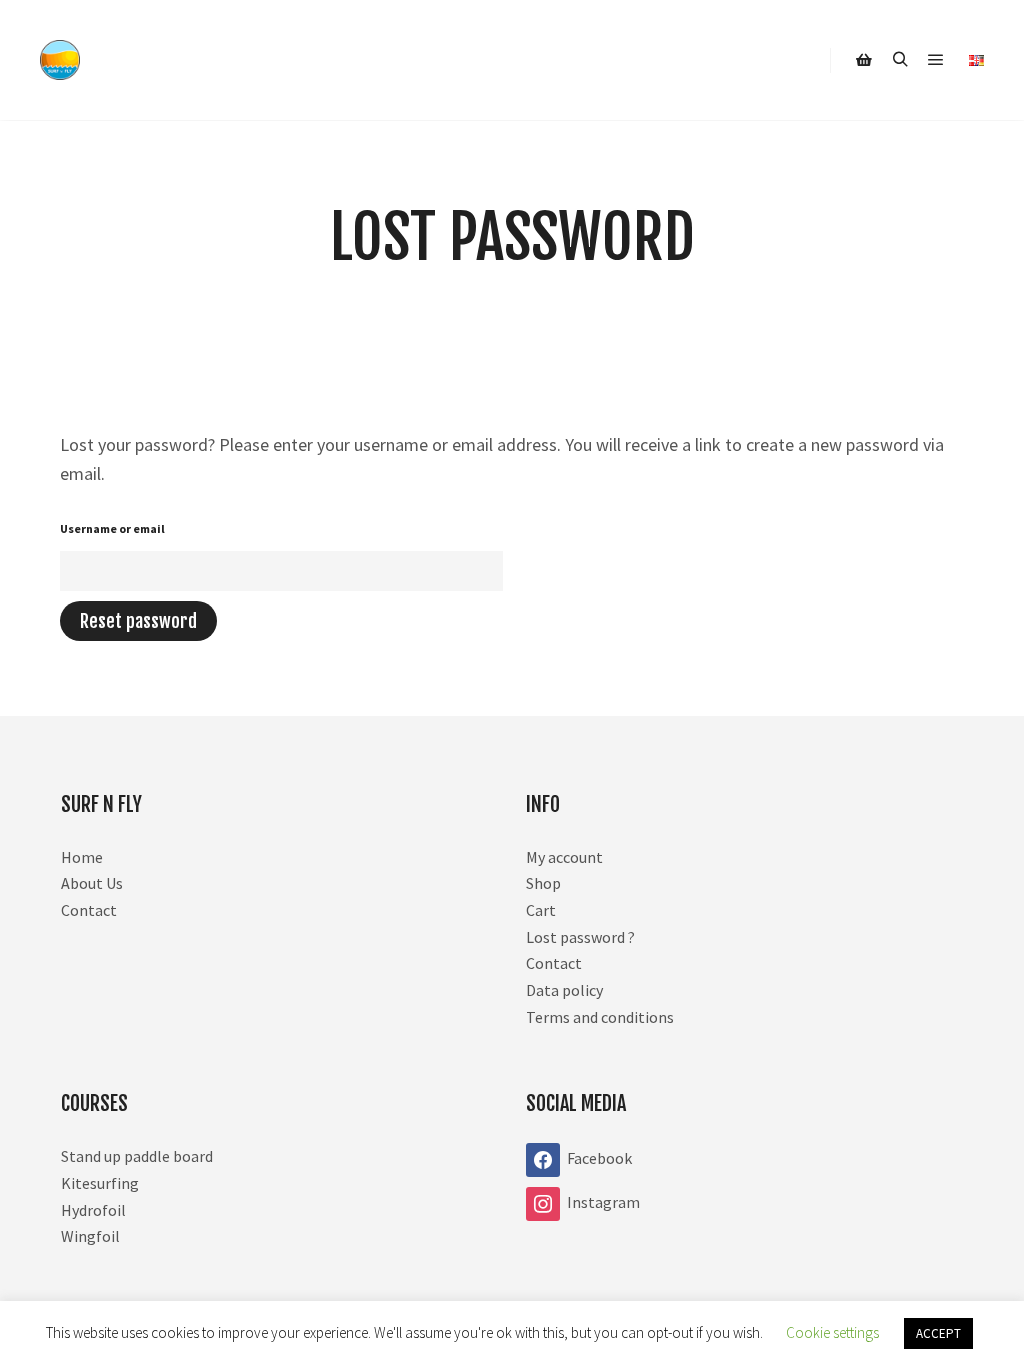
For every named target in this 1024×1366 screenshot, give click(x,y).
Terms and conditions (600, 1017)
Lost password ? (580, 937)
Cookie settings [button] (832, 1332)
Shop (543, 883)
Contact (89, 910)
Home (82, 857)
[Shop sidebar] (864, 60)
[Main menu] (936, 60)
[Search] (900, 60)
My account (564, 857)
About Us (92, 883)
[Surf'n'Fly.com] (60, 60)
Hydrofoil (93, 1210)
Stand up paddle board (137, 1156)
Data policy (564, 990)
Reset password (138, 621)
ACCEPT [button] (938, 1333)
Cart (541, 910)
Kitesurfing (100, 1183)
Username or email (112, 528)
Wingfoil (90, 1236)
